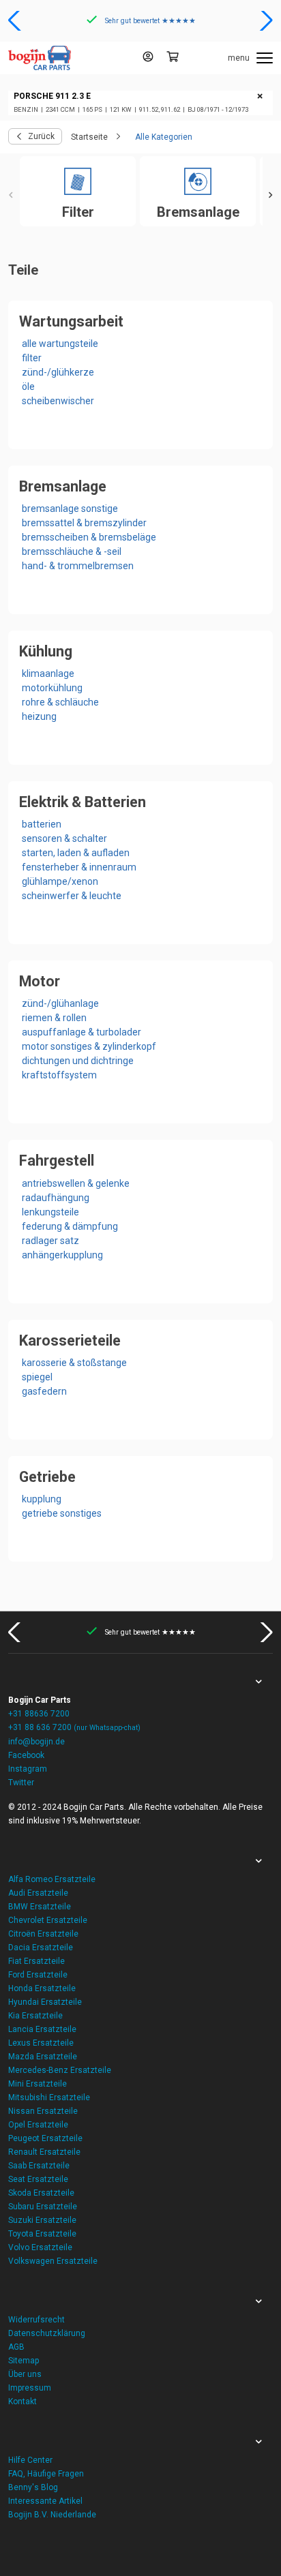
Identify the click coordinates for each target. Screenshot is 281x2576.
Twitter (21, 1783)
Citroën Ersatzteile (43, 1934)
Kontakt (23, 2401)
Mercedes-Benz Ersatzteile (60, 2070)
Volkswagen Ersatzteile (53, 2261)
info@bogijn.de (36, 1742)
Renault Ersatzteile (44, 2152)
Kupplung (42, 1499)
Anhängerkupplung (62, 1255)
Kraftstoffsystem (59, 1075)
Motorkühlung (52, 688)
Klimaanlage (48, 673)
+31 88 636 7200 (74, 1727)
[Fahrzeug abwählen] (260, 97)
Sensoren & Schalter (64, 838)
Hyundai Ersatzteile (45, 2002)
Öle (28, 387)
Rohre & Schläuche (60, 702)
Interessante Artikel (45, 2501)
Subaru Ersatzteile (43, 2207)
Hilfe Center (30, 2460)
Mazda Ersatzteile (43, 2057)
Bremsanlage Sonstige (70, 509)
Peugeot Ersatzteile (45, 2138)
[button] (16, 20)
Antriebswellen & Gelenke (76, 1183)
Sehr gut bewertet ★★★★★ (150, 21)
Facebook (26, 1755)
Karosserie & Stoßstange (74, 1363)
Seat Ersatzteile (38, 2179)
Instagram (28, 1769)
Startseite (89, 137)
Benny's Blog (33, 2487)
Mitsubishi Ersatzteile (49, 2097)
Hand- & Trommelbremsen (78, 566)
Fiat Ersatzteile (36, 1961)
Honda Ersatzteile (42, 1988)
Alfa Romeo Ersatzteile (52, 1879)
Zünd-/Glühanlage (60, 1003)
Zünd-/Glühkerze (58, 372)
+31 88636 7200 (39, 1714)
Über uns (25, 2374)
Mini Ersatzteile (38, 2084)
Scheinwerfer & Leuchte (72, 896)
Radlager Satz (50, 1241)
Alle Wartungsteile (60, 344)
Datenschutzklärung (47, 2333)
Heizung (39, 716)
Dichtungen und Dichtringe (78, 1061)
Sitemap (24, 2361)
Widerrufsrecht (36, 2320)
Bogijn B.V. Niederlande (52, 2515)
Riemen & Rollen (54, 1018)
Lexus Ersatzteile (41, 2043)
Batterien (42, 824)
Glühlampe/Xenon (60, 881)
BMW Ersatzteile (40, 1907)
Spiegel (37, 1377)
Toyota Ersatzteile (42, 2234)
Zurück (41, 136)
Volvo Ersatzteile (40, 2247)
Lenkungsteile (50, 1212)
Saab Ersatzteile (39, 2166)
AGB (16, 2347)
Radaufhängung (56, 1198)
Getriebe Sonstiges (62, 1513)
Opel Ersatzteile (38, 2125)
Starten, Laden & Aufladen (76, 853)
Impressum (30, 2388)
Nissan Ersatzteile (43, 2111)
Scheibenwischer (58, 401)
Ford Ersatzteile (38, 1975)
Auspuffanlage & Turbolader (82, 1032)
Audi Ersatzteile (38, 1893)
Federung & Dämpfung (70, 1226)
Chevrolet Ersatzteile (48, 1920)
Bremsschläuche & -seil (72, 551)
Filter (32, 358)
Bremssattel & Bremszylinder (84, 523)
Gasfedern (44, 1391)
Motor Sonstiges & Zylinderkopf (89, 1046)
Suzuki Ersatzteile (42, 2220)
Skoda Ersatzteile (41, 2193)
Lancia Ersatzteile (42, 2029)
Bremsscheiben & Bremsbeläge (89, 537)
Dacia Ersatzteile (41, 1948)
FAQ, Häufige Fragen (46, 2474)
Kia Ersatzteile (35, 2016)
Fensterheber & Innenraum (79, 867)
